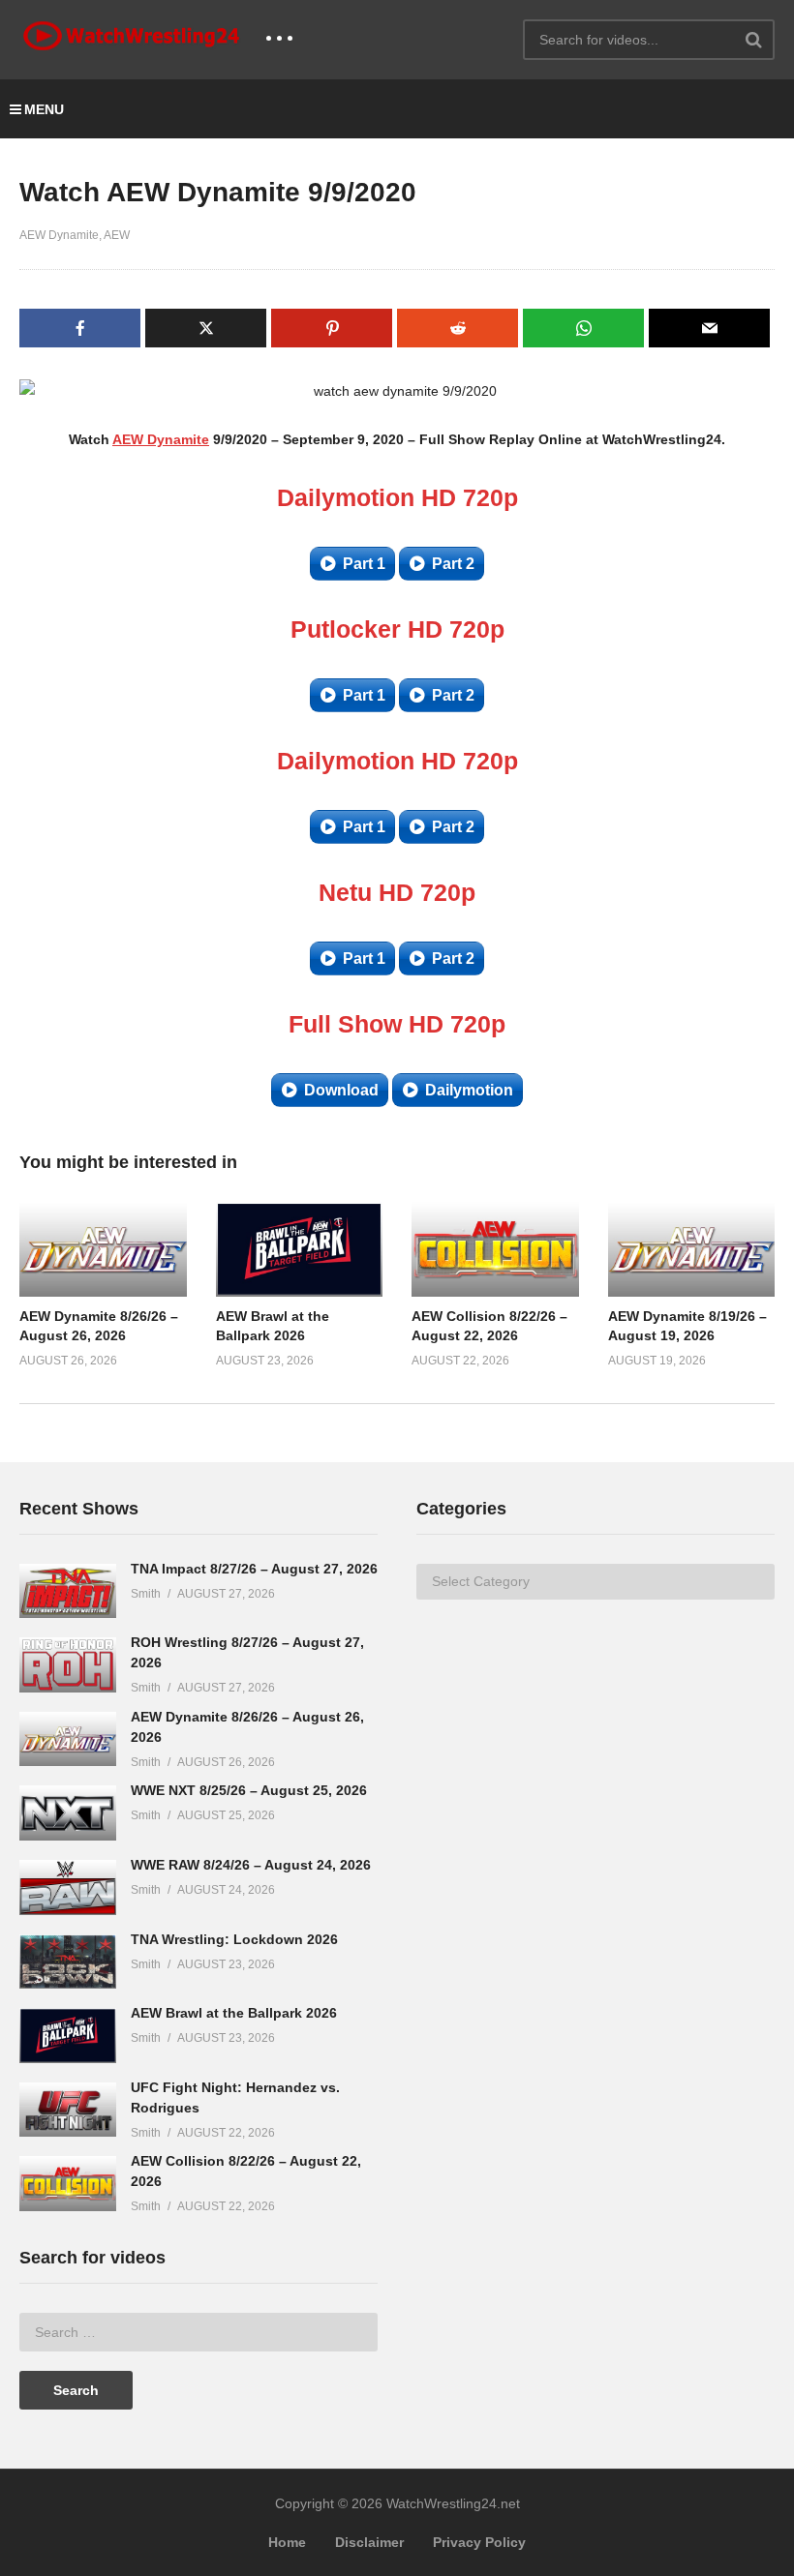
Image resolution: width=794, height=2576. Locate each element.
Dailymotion (469, 1090)
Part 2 (453, 564)
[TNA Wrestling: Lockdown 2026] (68, 1962)
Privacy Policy (479, 2542)
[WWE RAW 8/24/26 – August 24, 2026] (68, 1887)
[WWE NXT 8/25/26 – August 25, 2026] (68, 1813)
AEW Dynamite (59, 235)
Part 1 (364, 564)
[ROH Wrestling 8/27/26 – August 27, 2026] (68, 1665)
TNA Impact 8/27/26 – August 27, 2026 (254, 1569)
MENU (44, 109)
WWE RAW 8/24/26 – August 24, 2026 (251, 1865)
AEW (117, 235)
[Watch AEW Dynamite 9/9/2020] (103, 1249)
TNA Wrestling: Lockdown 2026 (234, 1939)
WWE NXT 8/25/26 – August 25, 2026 (249, 1790)
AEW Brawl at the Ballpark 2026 (234, 2013)
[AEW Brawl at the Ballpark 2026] (68, 2036)
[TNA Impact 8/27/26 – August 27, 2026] (68, 1591)
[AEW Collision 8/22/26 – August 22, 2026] (68, 2184)
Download (341, 1090)
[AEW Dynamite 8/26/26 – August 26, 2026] (68, 1739)
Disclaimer (369, 2542)
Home (287, 2542)
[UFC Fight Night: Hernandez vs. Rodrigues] (68, 2110)
